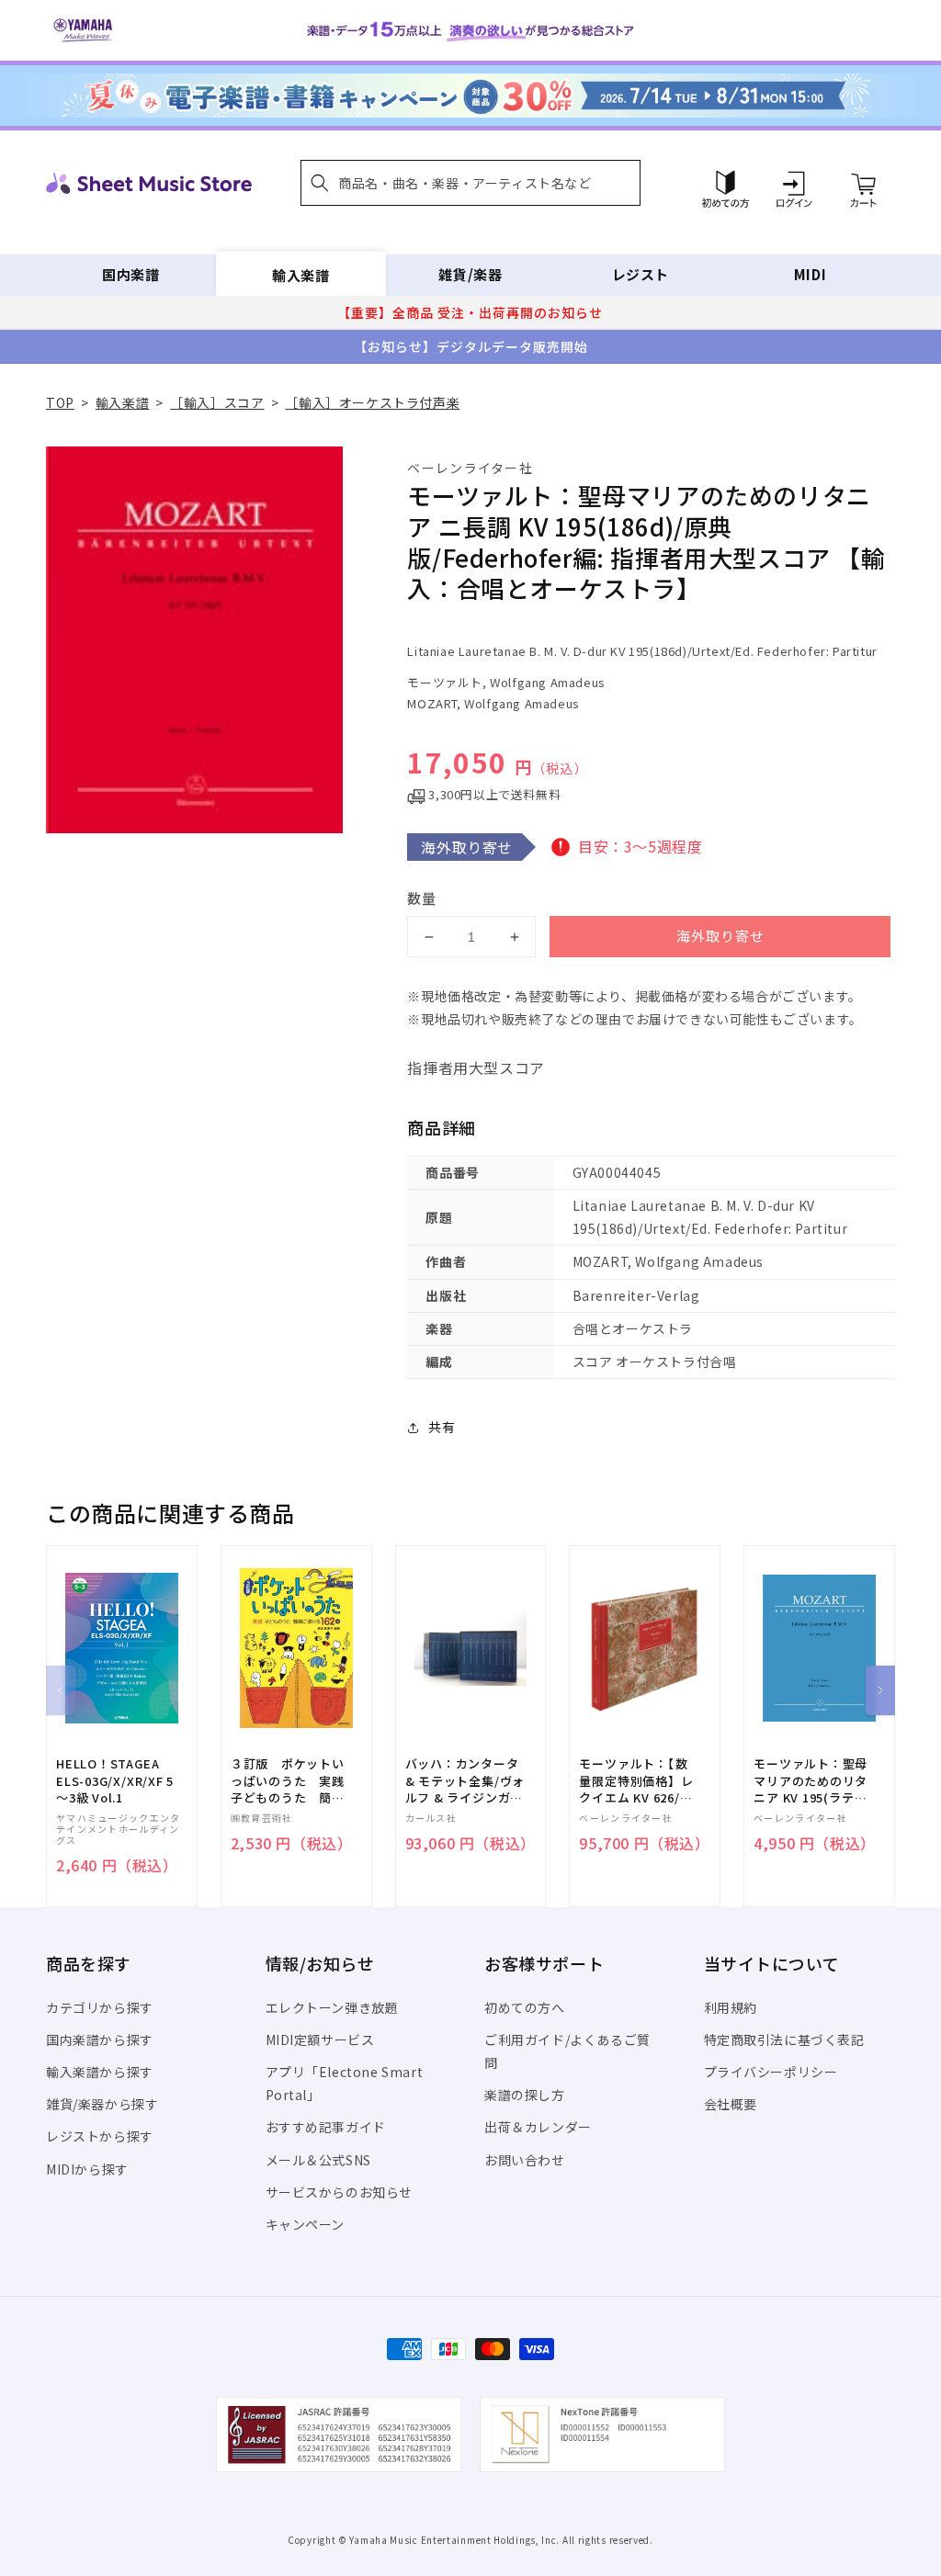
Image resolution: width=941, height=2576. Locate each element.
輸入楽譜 (300, 274)
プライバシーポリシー (771, 2072)
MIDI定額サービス (320, 2039)
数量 (422, 898)
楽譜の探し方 (525, 2095)
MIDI (810, 274)
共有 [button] (442, 1427)
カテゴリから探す (100, 2007)
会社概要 (731, 2104)
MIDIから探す (87, 2169)
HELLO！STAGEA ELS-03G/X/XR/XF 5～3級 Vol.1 (115, 1780)
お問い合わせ (525, 2160)
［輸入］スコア (217, 402)
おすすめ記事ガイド (326, 2127)
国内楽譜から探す (100, 2039)
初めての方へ (525, 2007)
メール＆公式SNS (318, 2160)
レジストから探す (100, 2136)
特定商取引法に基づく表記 (784, 2039)
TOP (60, 402)
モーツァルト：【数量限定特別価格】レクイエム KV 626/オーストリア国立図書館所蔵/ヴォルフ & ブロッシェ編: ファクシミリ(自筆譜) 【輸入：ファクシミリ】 (636, 1781)
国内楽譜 (130, 274)
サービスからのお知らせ (340, 2192)
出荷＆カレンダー (538, 2127)
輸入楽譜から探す (100, 2072)
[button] (470, 183)
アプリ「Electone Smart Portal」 (345, 2083)
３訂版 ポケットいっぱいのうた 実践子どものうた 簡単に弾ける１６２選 (288, 1781)
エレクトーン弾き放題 (332, 2007)
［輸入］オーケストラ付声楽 (372, 402)
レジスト (641, 274)
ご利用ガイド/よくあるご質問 (567, 2051)
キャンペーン (306, 2224)
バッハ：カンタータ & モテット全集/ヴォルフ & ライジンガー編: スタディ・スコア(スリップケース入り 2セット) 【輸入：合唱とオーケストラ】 (465, 1781)
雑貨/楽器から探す (102, 2104)
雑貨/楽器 (470, 274)
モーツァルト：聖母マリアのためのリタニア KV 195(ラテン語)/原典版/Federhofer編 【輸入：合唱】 (811, 1781)
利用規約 (731, 2007)
